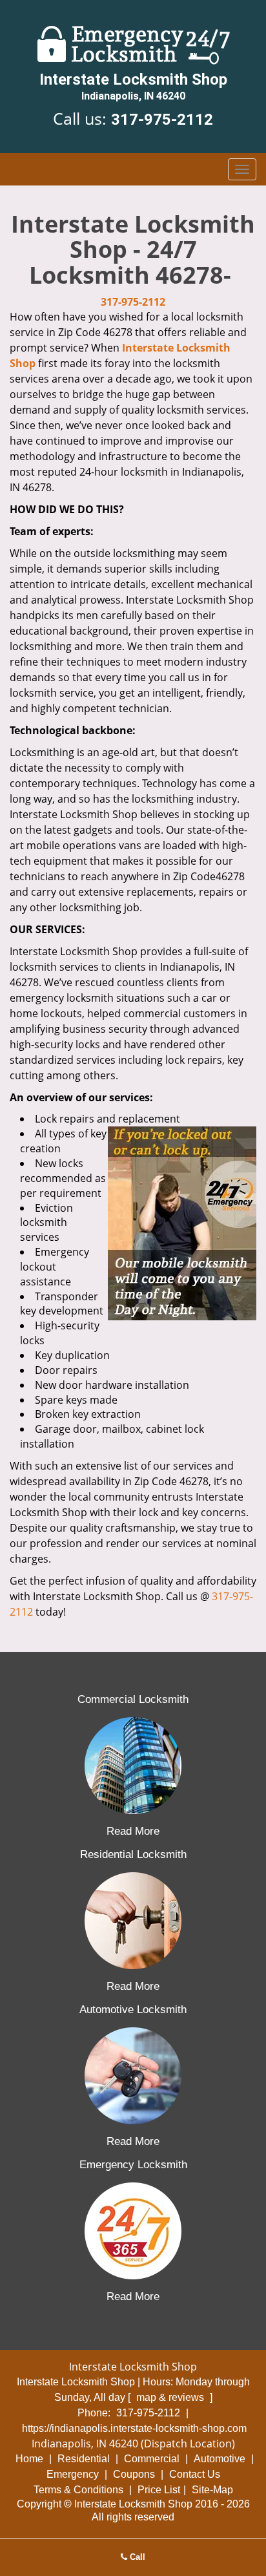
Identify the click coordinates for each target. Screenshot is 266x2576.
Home (29, 2459)
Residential (84, 2459)
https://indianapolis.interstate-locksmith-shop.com (134, 2428)
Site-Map (212, 2490)
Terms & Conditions (78, 2490)
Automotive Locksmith (133, 2010)
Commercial (152, 2459)
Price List (159, 2490)
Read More (133, 1831)
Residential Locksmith (133, 1854)
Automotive (220, 2459)
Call (136, 2557)
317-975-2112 (162, 120)
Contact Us (195, 2474)
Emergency (73, 2474)
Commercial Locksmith (133, 1699)
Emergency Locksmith (133, 2165)
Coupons (134, 2474)
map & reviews (171, 2397)
